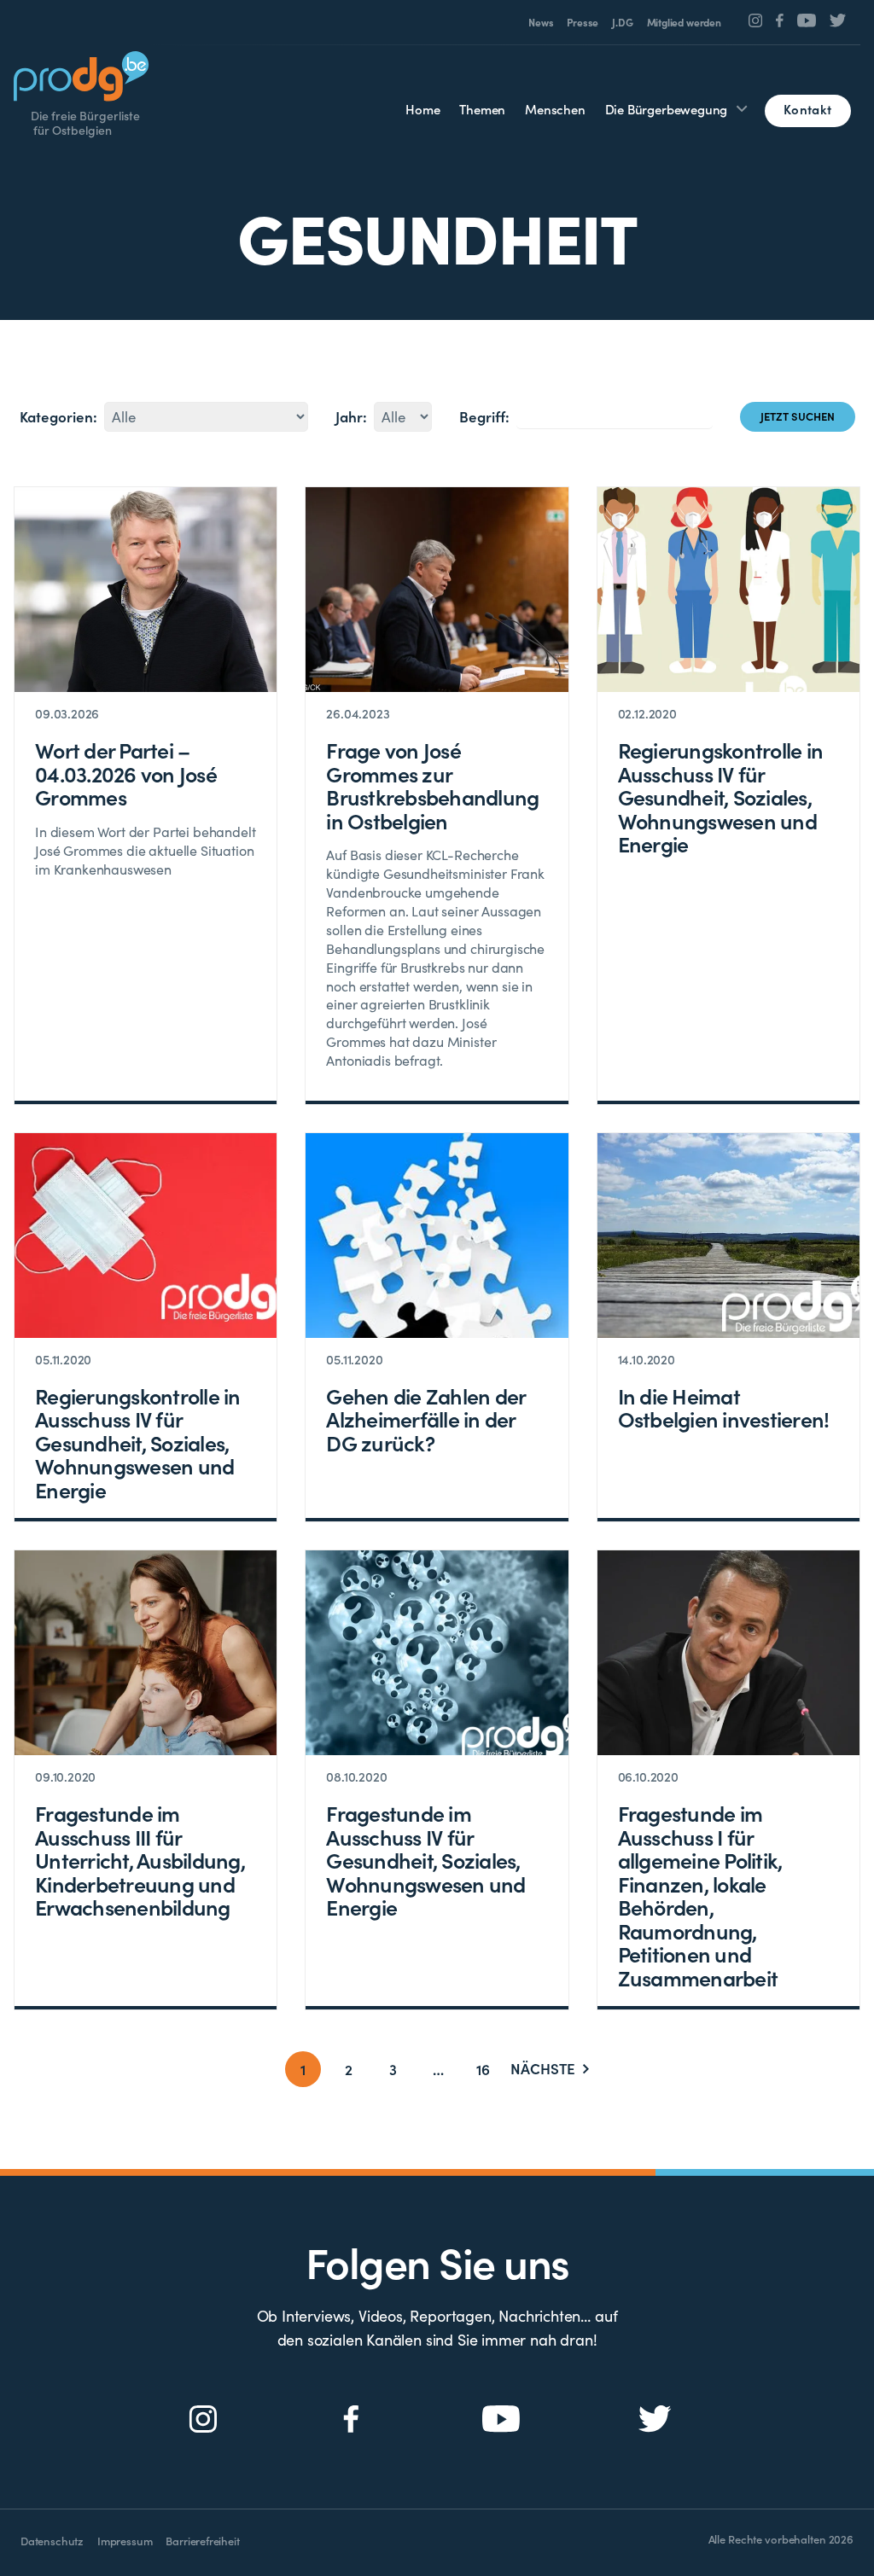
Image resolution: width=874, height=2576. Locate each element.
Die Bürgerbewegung (667, 109)
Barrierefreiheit (202, 2541)
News (541, 22)
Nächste (543, 2069)
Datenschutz (52, 2541)
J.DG (622, 22)
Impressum (125, 2541)
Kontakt (807, 109)
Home (422, 109)
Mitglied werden (684, 22)
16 (483, 2069)
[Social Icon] (756, 20)
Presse (583, 22)
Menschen (555, 109)
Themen (482, 109)
